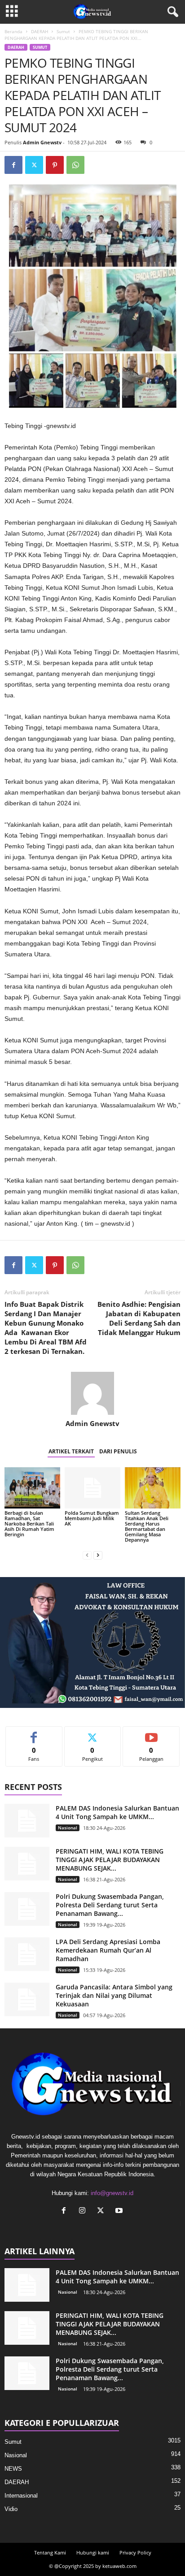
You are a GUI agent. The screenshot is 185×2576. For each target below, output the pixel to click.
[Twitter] (34, 165)
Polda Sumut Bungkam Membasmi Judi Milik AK (92, 1518)
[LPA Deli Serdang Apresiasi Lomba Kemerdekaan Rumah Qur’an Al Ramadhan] (27, 1954)
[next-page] (98, 1555)
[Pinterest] (55, 165)
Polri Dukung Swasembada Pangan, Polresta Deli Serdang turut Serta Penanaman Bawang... (110, 1905)
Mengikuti (92, 1733)
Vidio (11, 2509)
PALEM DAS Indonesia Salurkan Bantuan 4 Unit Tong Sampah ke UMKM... (117, 1812)
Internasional (21, 2496)
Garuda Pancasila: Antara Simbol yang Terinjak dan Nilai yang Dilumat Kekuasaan (114, 1995)
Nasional (68, 1828)
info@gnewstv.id (112, 2193)
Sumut (63, 31)
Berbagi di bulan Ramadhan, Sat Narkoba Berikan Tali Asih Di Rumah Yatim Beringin (29, 1524)
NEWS (13, 2469)
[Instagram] (84, 2211)
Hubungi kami (93, 2552)
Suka (34, 1733)
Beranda (13, 31)
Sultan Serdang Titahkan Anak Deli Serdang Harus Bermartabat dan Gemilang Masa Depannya (147, 1526)
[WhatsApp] (75, 165)
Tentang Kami (50, 2552)
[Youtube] (120, 2211)
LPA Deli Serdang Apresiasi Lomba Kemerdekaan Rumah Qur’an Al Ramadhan (108, 1950)
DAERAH (40, 31)
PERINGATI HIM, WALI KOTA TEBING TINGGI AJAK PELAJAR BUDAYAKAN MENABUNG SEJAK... (110, 1860)
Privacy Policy (135, 2552)
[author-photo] (92, 1393)
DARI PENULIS (118, 1451)
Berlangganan (152, 1733)
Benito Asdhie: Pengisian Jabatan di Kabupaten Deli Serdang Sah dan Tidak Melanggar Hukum (139, 1318)
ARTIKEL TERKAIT (71, 1451)
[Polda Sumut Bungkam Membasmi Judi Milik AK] (92, 1488)
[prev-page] (87, 1555)
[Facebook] (13, 165)
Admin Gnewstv (42, 142)
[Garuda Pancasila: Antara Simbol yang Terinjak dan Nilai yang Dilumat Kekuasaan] (27, 1999)
